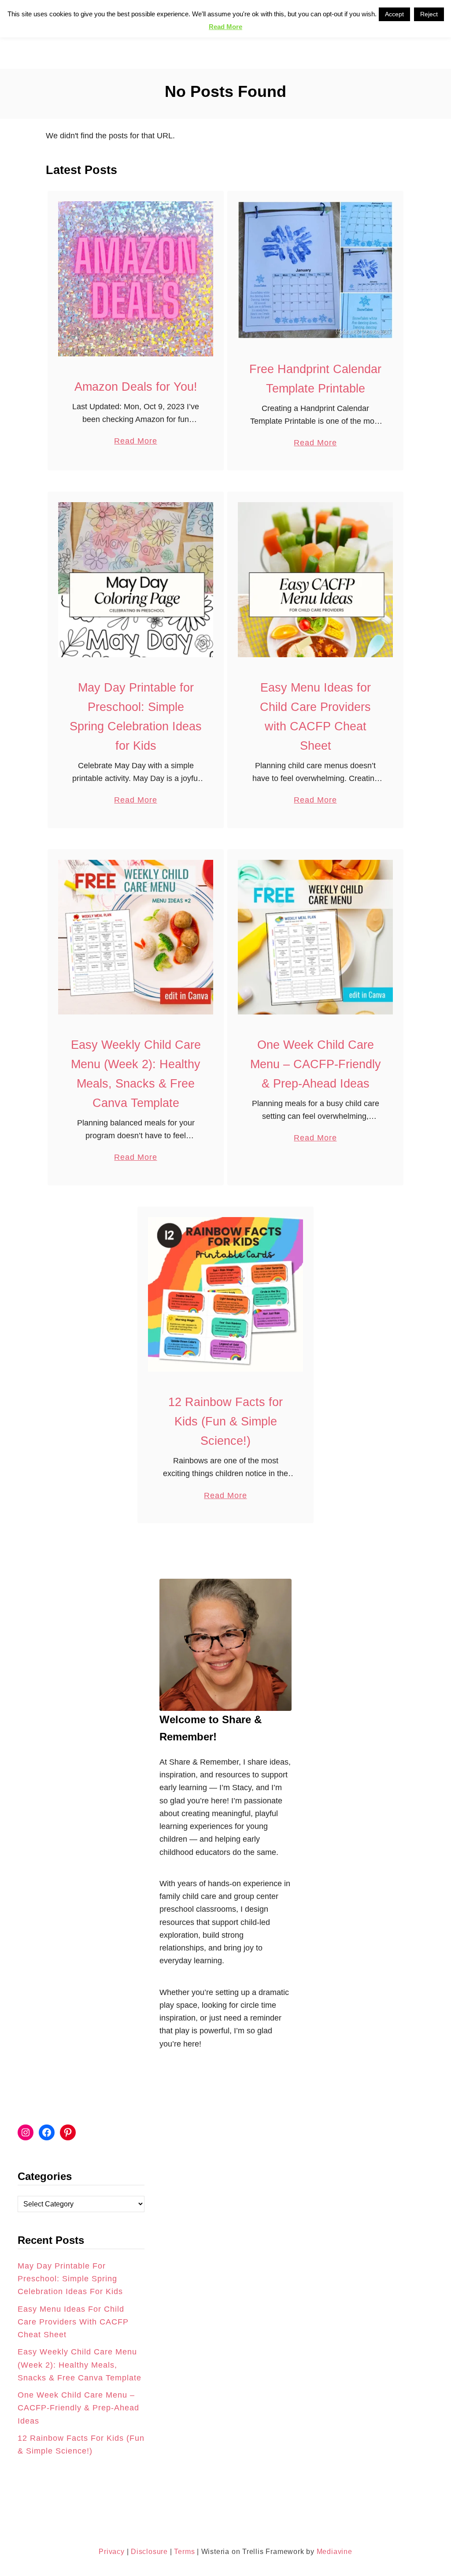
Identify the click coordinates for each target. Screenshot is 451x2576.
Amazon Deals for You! (136, 387)
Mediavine (335, 2552)
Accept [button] (394, 14)
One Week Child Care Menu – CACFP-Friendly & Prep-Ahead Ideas (316, 1064)
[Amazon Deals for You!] (136, 279)
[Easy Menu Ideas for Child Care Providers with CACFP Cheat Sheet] (315, 580)
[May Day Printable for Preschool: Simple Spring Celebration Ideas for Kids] (136, 580)
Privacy (112, 2552)
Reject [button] (429, 14)
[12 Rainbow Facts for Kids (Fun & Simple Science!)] (225, 1295)
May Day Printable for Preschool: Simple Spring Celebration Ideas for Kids (70, 2279)
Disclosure (148, 2552)
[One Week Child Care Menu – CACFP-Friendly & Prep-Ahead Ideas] (315, 937)
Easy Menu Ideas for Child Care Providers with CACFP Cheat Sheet (73, 2322)
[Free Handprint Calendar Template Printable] (315, 270)
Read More (135, 442)
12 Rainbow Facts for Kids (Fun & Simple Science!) (225, 1421)
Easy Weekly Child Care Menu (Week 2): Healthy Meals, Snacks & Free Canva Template (79, 2365)
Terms (184, 2552)
